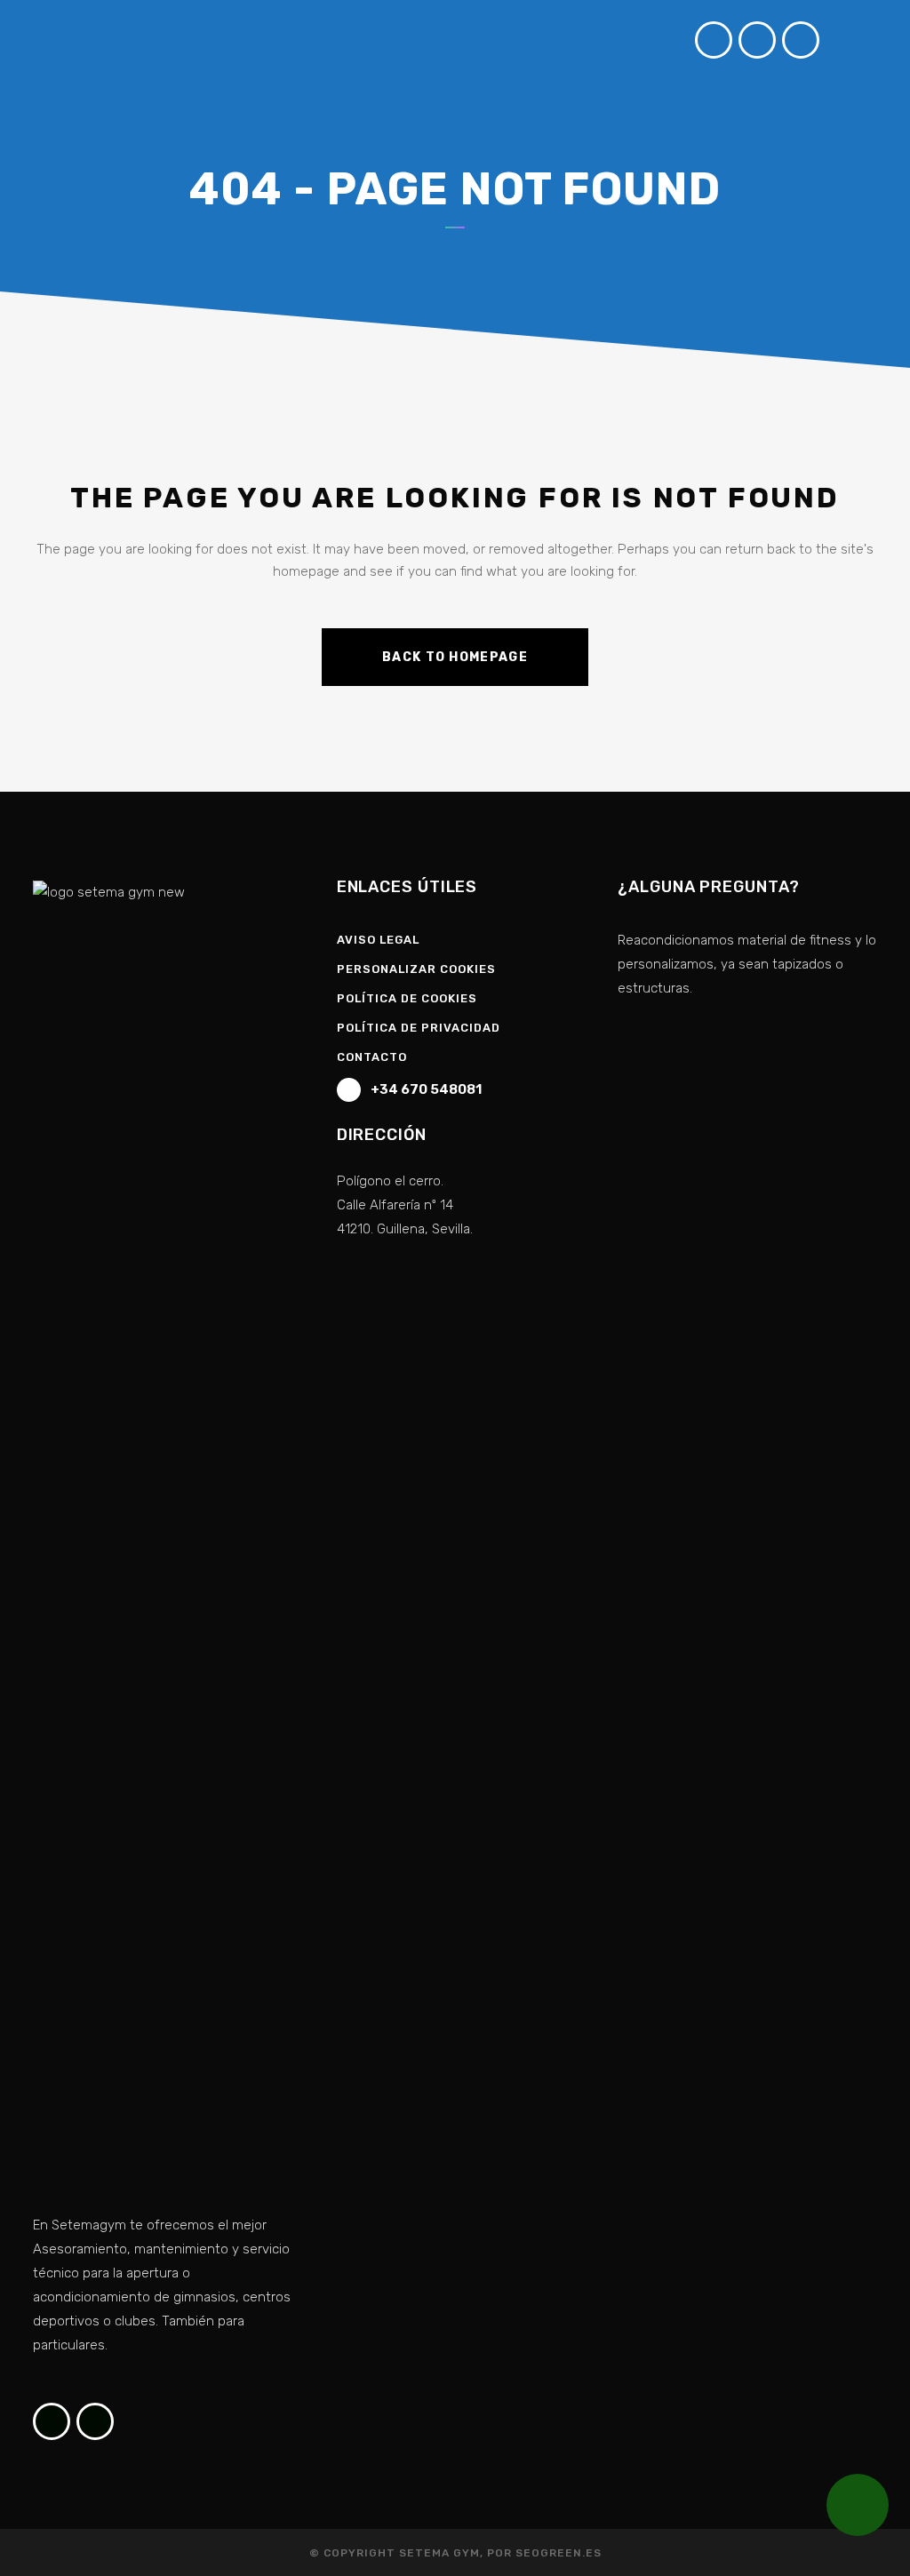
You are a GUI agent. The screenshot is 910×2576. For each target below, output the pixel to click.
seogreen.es (559, 2553)
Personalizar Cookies (416, 969)
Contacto (372, 1057)
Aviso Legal (378, 940)
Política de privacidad (419, 1028)
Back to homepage (455, 657)
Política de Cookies (407, 998)
